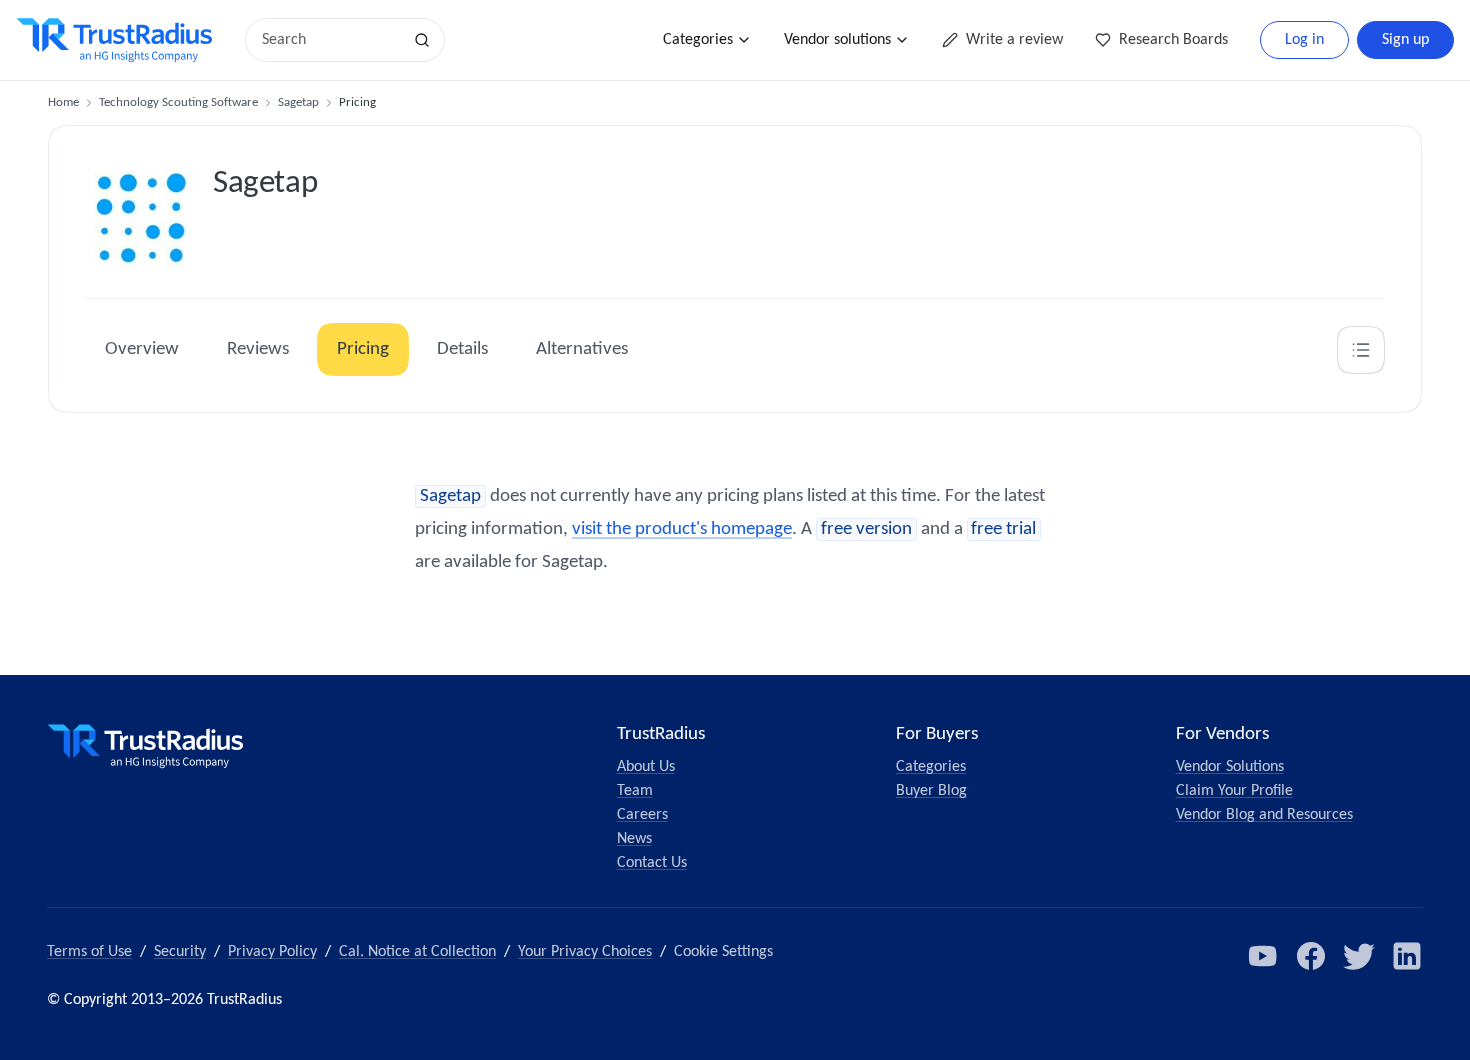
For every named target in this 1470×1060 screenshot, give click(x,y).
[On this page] (1361, 350)
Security (180, 952)
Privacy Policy (272, 952)
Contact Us (652, 863)
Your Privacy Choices (585, 952)
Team (635, 791)
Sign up (1405, 40)
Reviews (258, 349)
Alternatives (582, 349)
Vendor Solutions (1230, 767)
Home (63, 102)
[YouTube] (1263, 956)
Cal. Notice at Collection (417, 952)
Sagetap (298, 102)
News (634, 839)
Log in (1304, 40)
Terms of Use (89, 952)
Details (462, 349)
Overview (142, 349)
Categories (698, 40)
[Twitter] (1359, 956)
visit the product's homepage (682, 529)
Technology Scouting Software (178, 102)
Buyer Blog (931, 791)
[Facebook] (1311, 956)
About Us (646, 767)
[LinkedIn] (1407, 956)
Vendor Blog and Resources (1264, 815)
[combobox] (330, 40)
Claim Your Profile (1234, 791)
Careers (642, 815)
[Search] (422, 40)
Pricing (363, 349)
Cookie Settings (723, 952)
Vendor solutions (837, 40)
